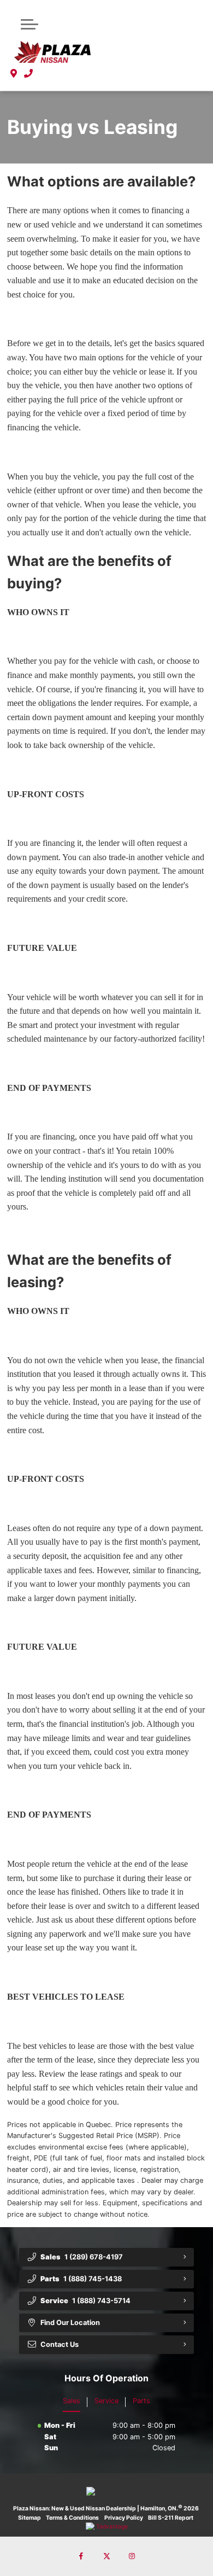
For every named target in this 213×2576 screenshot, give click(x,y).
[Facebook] (81, 2556)
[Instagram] (132, 2556)
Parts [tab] (141, 2401)
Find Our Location (70, 2323)
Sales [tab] (72, 2401)
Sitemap (29, 2518)
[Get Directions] (14, 73)
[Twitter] (106, 2556)
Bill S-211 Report (171, 2518)
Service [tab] (106, 2401)
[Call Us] (29, 73)
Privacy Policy (124, 2518)
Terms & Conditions (72, 2518)
